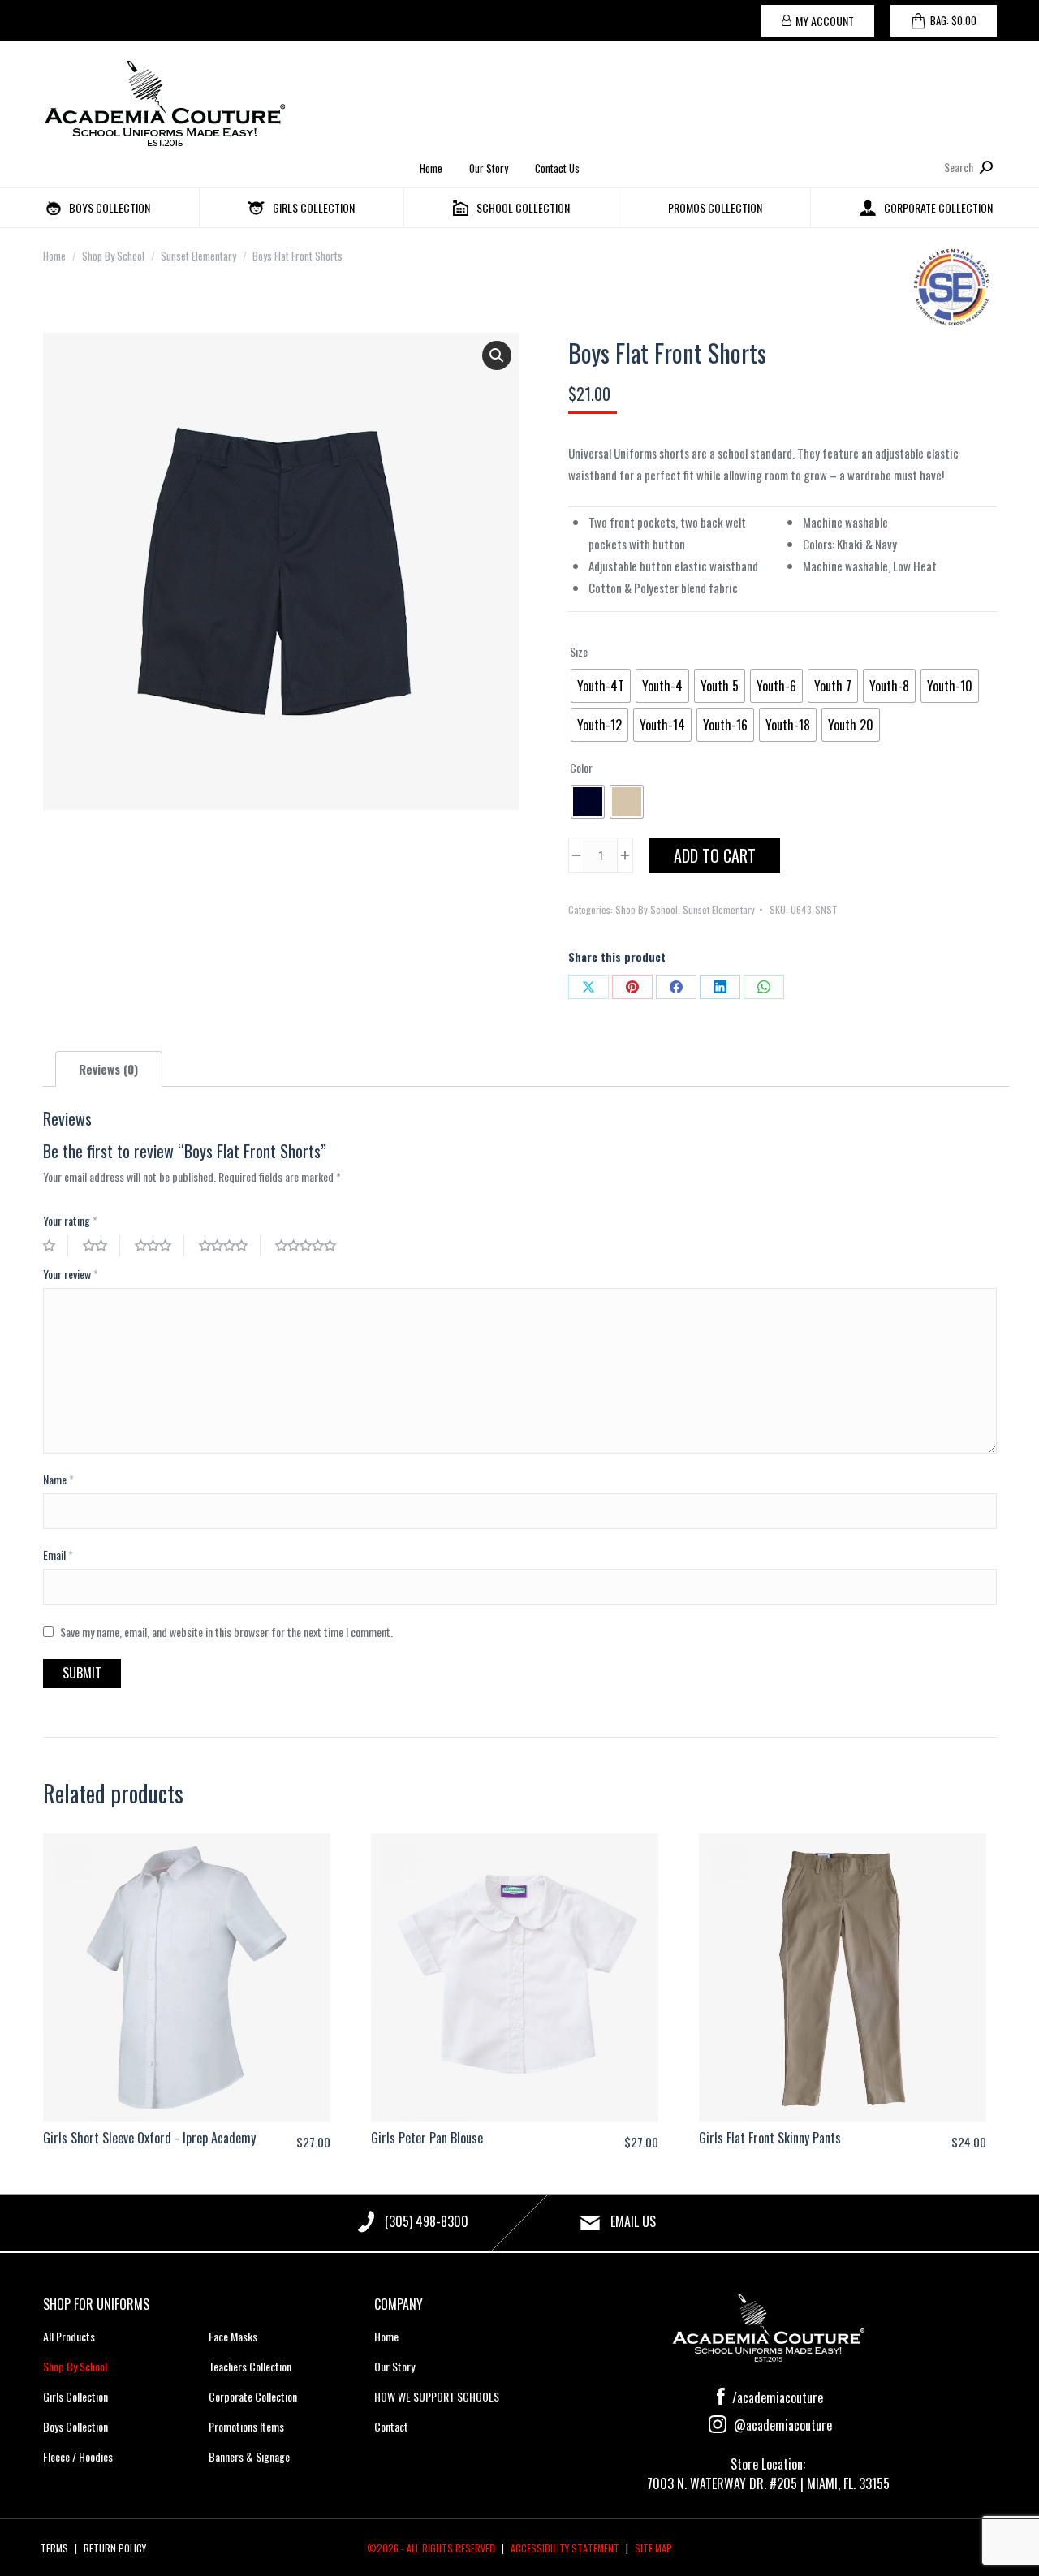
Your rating (70, 1220)
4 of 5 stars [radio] (230, 1245)
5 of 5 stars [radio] (312, 1245)
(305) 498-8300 (427, 2221)
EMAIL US (633, 2221)
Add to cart (715, 855)
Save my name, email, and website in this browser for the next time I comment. (226, 1632)
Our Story (489, 168)
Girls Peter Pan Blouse (427, 2138)
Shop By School (647, 909)
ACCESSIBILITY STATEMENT (565, 2548)
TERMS (54, 2548)
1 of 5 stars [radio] (56, 1245)
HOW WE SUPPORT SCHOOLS (437, 2396)
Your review (71, 1274)
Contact (391, 2426)
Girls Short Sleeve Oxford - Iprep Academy (149, 2138)
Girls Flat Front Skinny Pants (770, 2138)
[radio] (601, 686)
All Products (69, 2336)
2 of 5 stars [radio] (101, 1245)
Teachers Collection (250, 2366)
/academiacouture (776, 2397)
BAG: (953, 20)
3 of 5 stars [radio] (160, 1245)
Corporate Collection (253, 2396)
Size (579, 651)
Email (58, 1555)
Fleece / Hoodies (78, 2456)
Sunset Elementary (719, 909)
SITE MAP (653, 2548)
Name (58, 1479)
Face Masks (233, 2336)
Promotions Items (246, 2426)
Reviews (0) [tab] (108, 1069)
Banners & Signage (249, 2456)
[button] (497, 355)
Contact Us (557, 168)
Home (431, 168)
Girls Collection (75, 2396)
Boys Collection (75, 2426)
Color (581, 767)
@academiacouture (781, 2425)
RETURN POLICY (115, 2548)
